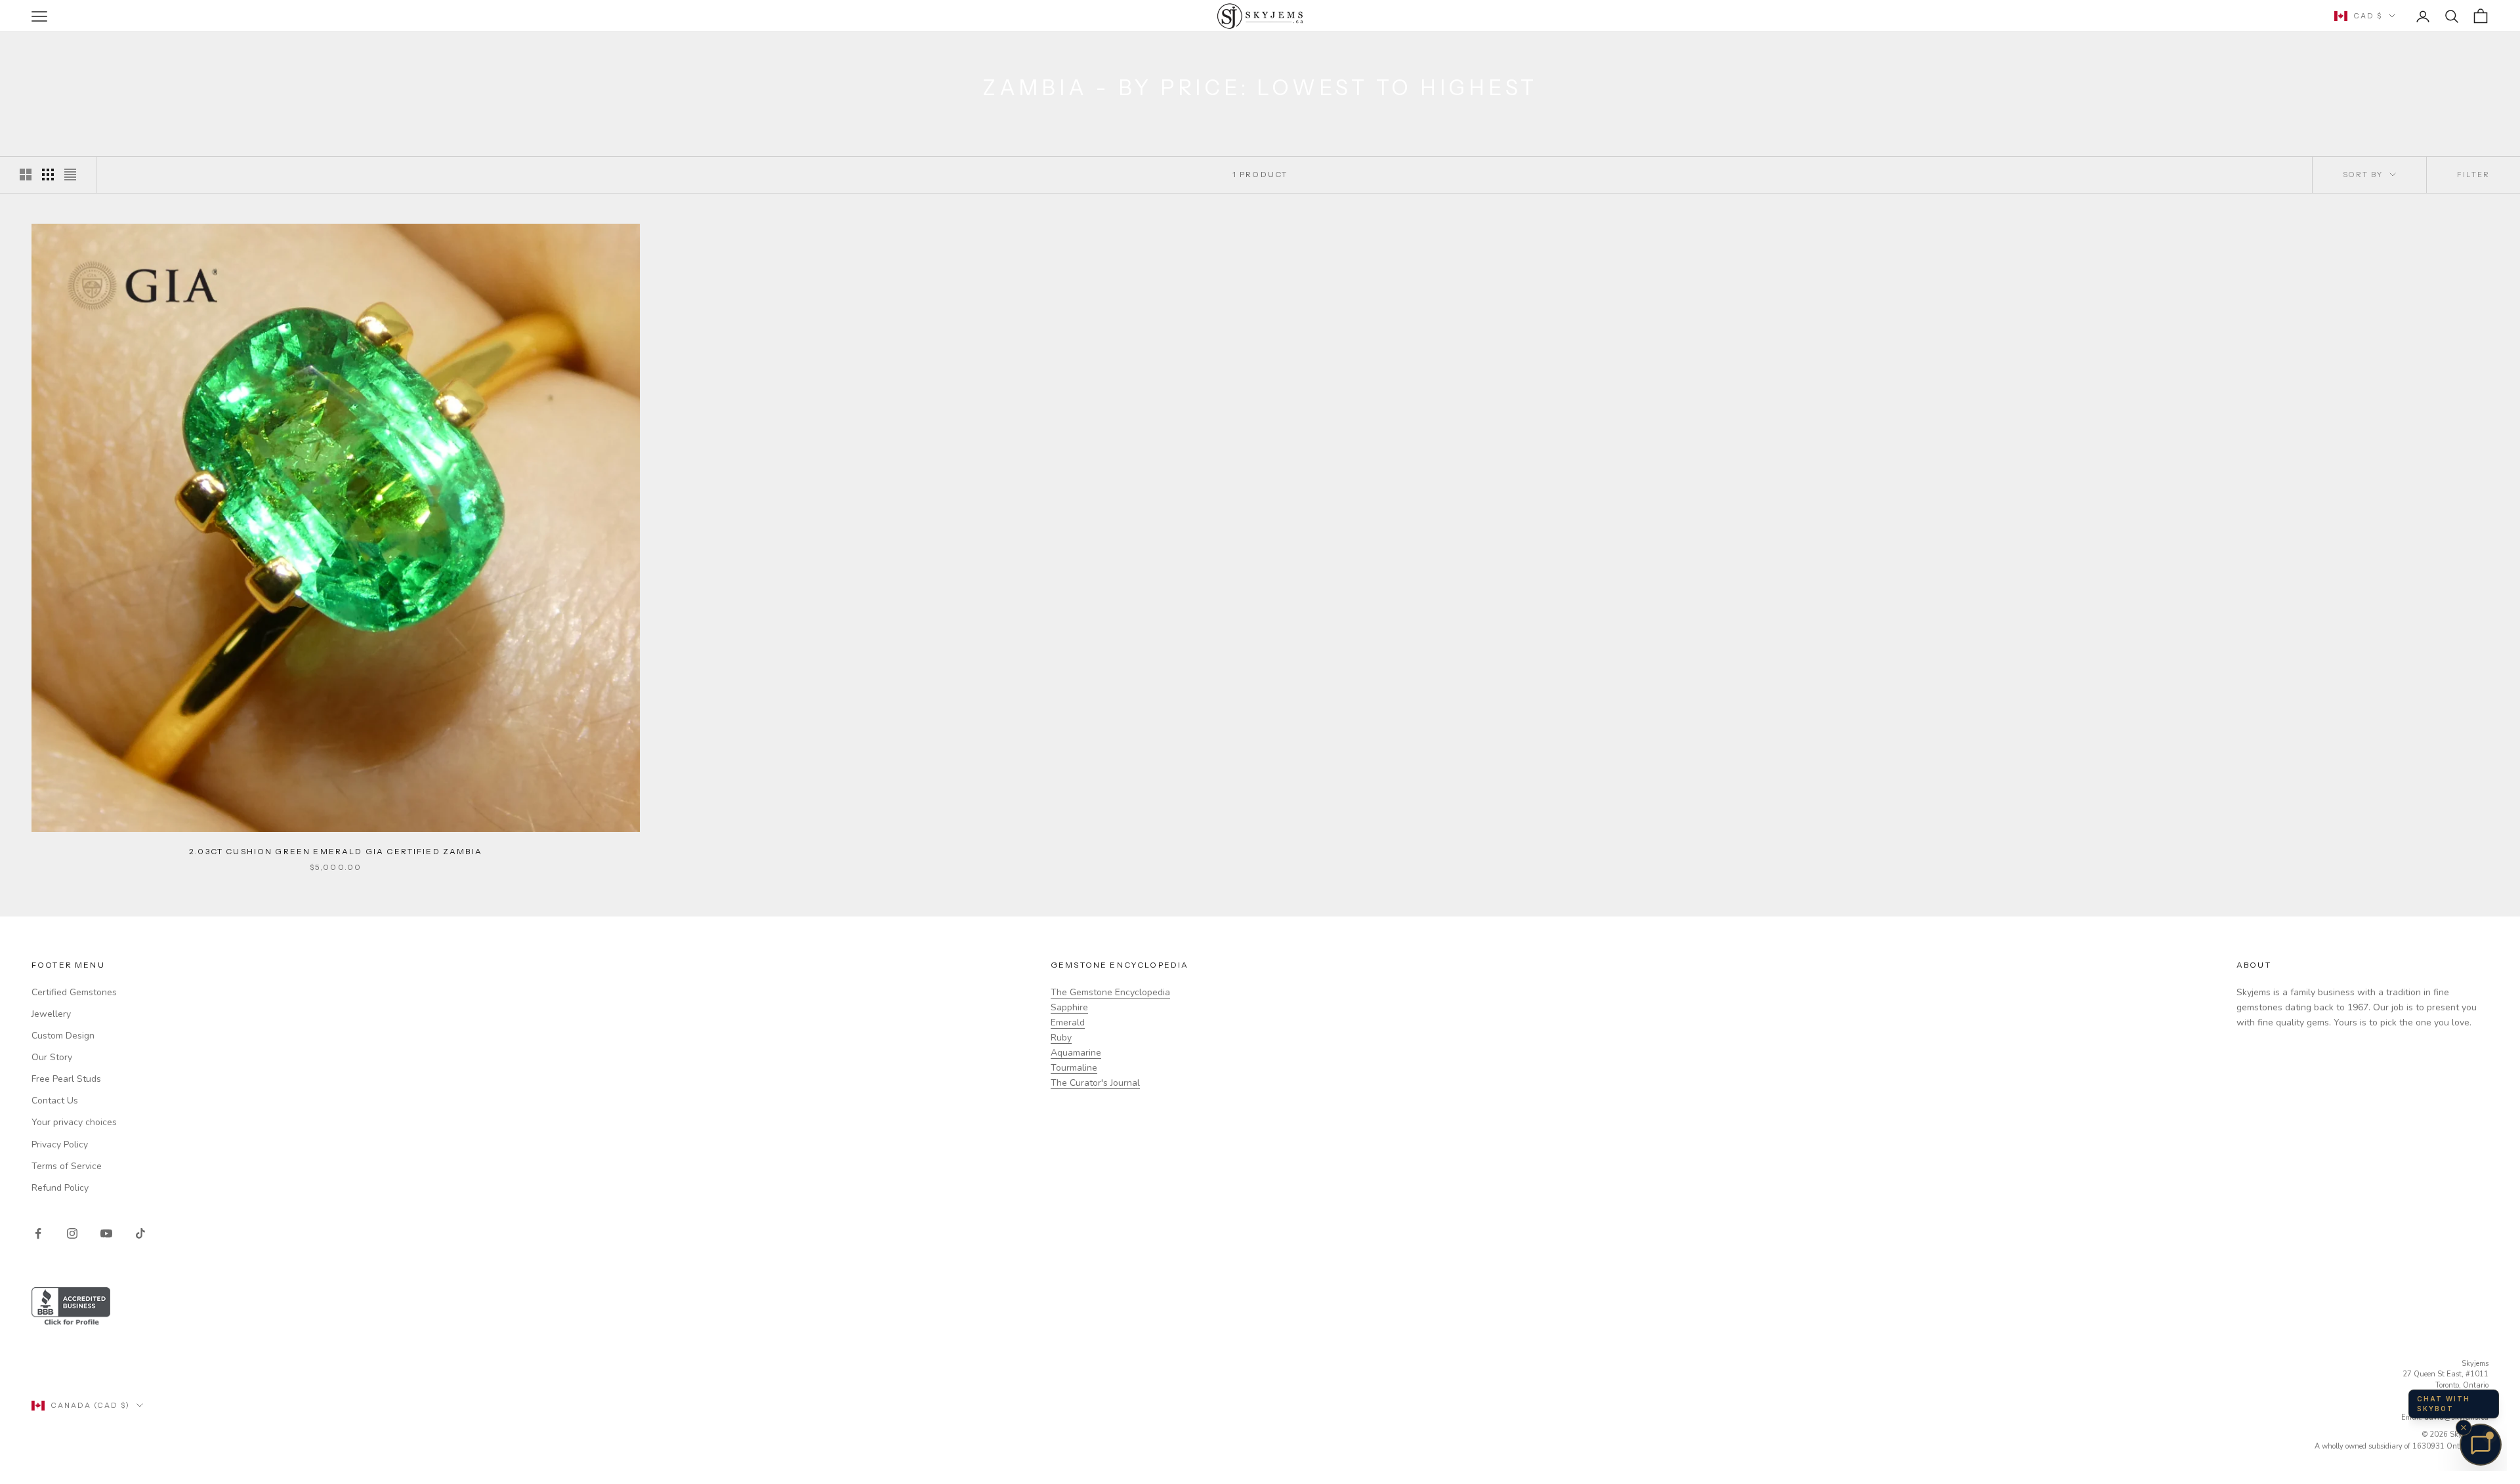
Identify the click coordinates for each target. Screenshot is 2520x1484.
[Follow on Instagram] (72, 1233)
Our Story (52, 1057)
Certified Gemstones (74, 992)
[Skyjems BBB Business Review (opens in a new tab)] (1260, 1307)
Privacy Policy (60, 1144)
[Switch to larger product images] (26, 175)
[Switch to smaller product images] (48, 175)
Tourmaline (1074, 1068)
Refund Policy (60, 1188)
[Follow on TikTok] (140, 1233)
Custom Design (63, 1036)
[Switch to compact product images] (70, 175)
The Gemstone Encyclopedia (1110, 992)
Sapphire (1069, 1007)
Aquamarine (1076, 1053)
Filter (2473, 175)
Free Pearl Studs (66, 1079)
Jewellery (51, 1014)
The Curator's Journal (1095, 1083)
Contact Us (55, 1101)
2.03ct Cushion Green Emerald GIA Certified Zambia (336, 851)
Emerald (1068, 1022)
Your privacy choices (74, 1122)
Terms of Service (67, 1166)
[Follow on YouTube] (106, 1233)
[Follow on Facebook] (38, 1233)
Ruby (1061, 1038)
